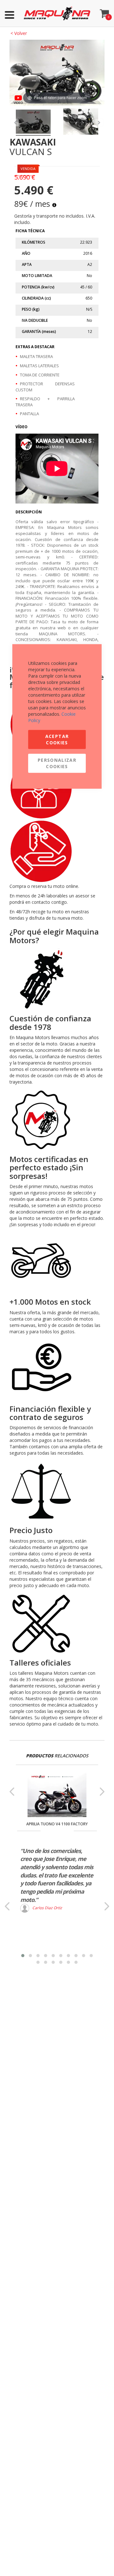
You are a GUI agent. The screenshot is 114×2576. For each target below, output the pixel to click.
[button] (23, 1956)
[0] (104, 12)
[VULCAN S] (33, 123)
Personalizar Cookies (57, 763)
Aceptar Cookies (57, 739)
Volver (19, 33)
